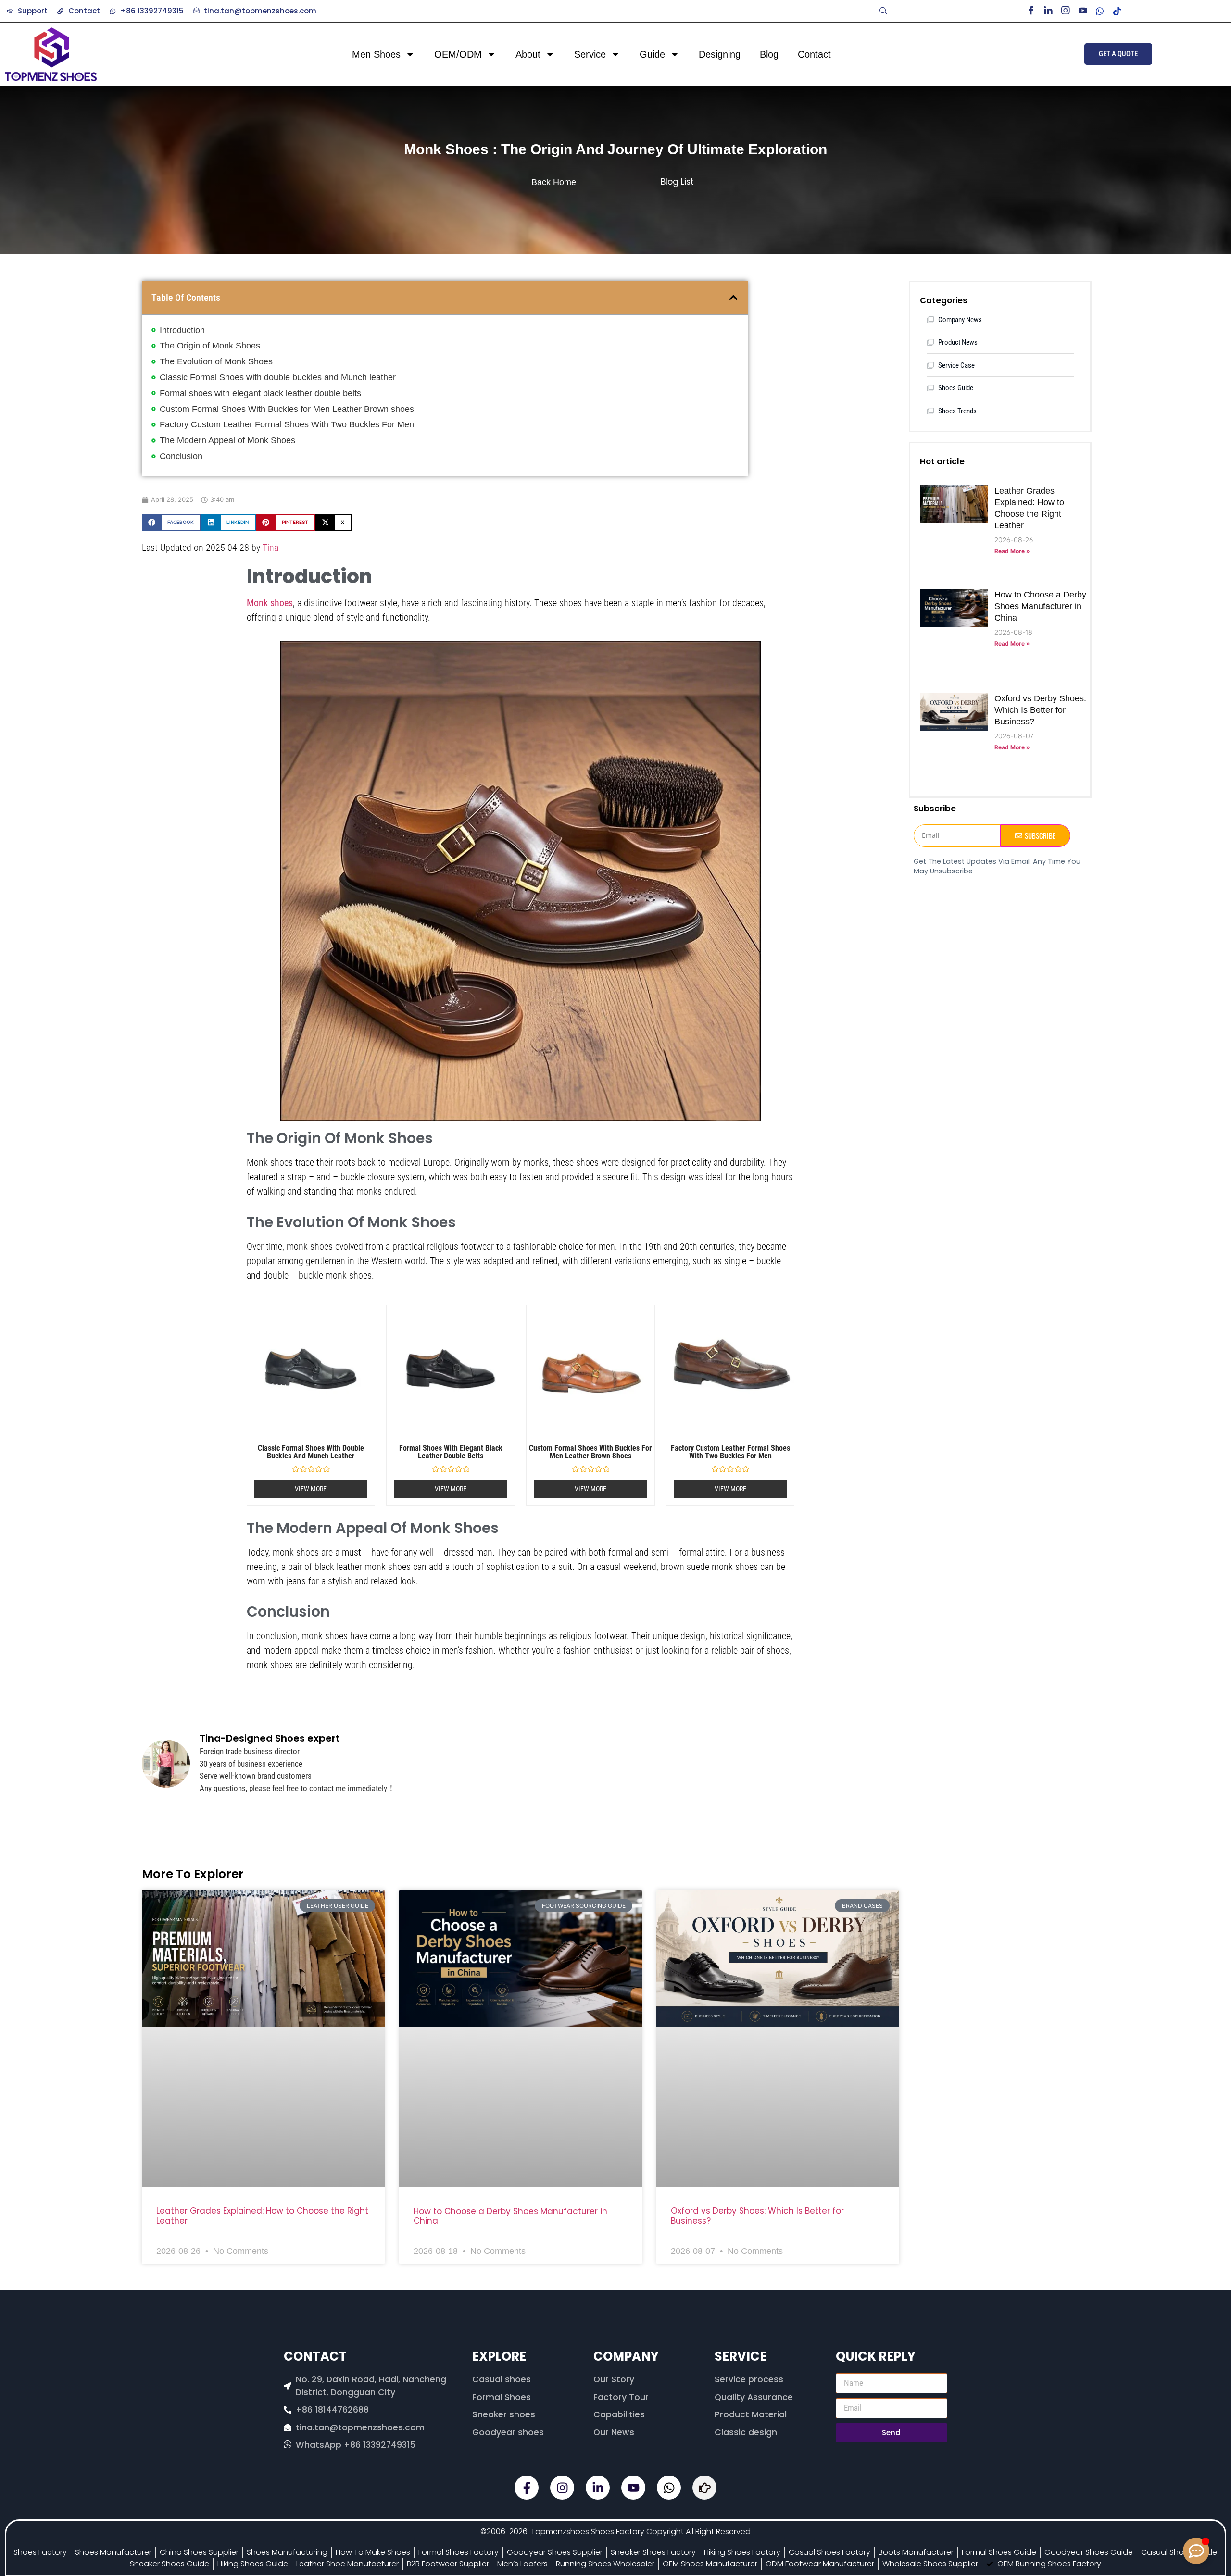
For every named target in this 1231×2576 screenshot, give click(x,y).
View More (311, 1489)
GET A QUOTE (1118, 54)
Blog (769, 54)
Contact (814, 54)
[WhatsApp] (1103, 11)
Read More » (1012, 551)
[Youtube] (1086, 11)
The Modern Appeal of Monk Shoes (227, 440)
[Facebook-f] (527, 2488)
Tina (270, 548)
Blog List (677, 182)
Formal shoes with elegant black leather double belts (260, 393)
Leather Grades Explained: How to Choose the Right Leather (262, 2215)
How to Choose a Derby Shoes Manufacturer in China (510, 2216)
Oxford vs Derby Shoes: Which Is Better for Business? (757, 2215)
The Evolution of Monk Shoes (216, 361)
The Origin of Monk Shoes (210, 346)
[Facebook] (1034, 11)
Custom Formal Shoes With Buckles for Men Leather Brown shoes (287, 409)
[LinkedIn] (1051, 11)
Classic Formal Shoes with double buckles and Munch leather (278, 377)
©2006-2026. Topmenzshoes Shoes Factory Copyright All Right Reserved (615, 2532)
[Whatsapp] (669, 2488)
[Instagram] (1068, 11)
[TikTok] (1120, 11)
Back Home (554, 182)
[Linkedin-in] (598, 2488)
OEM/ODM (458, 54)
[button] (883, 11)
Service (590, 54)
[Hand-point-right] (704, 2488)
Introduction (182, 330)
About (528, 54)
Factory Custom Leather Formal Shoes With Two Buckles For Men (287, 424)
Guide (652, 54)
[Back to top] (1196, 2523)
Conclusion (181, 456)
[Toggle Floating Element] (1196, 2551)
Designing (720, 54)
